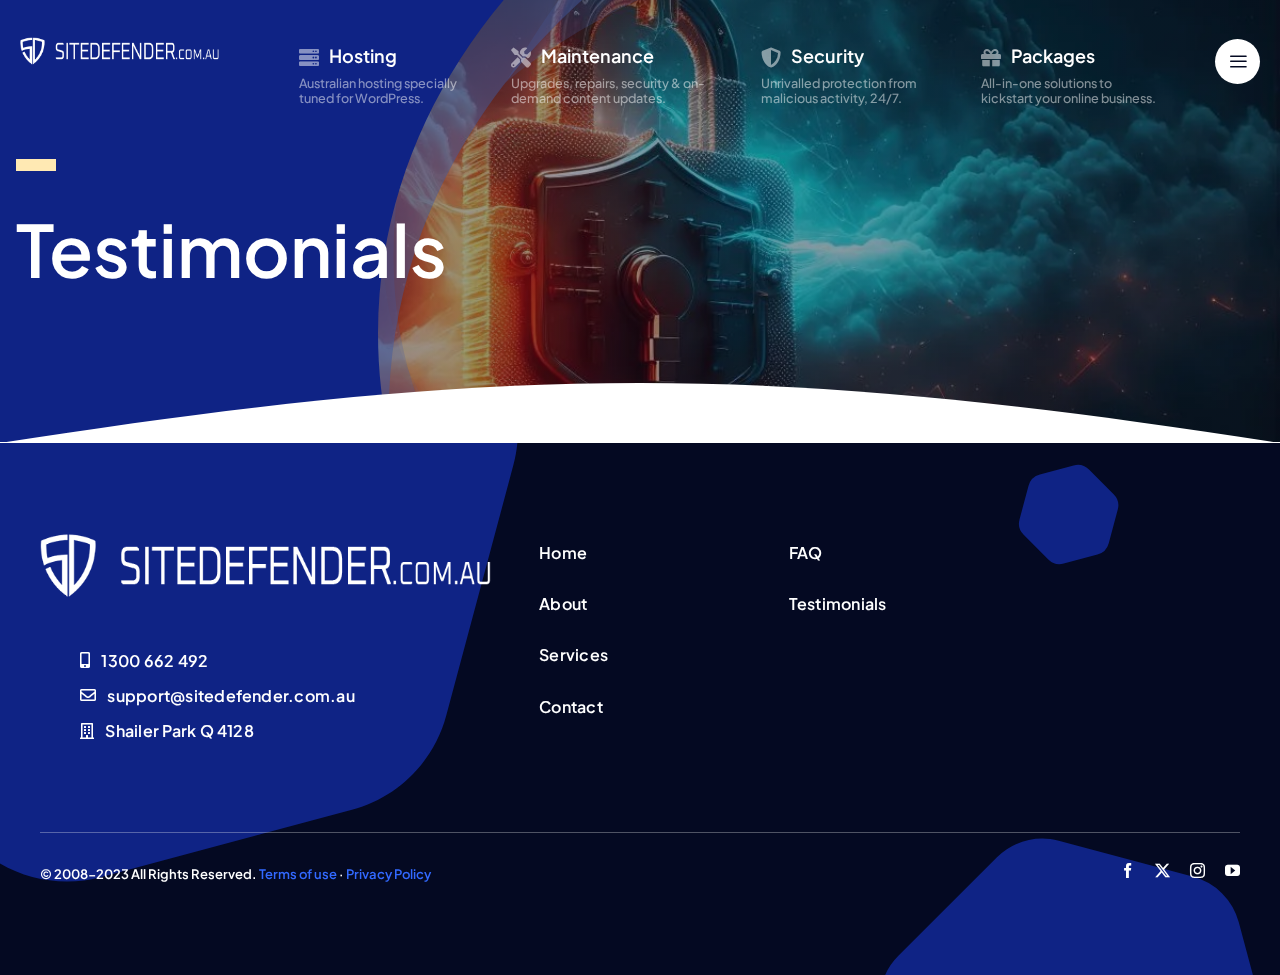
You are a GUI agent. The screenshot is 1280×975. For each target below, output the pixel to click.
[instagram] (1197, 870)
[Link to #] (1237, 61)
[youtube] (1232, 870)
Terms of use (298, 874)
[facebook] (1127, 870)
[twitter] (1162, 870)
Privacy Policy (388, 874)
